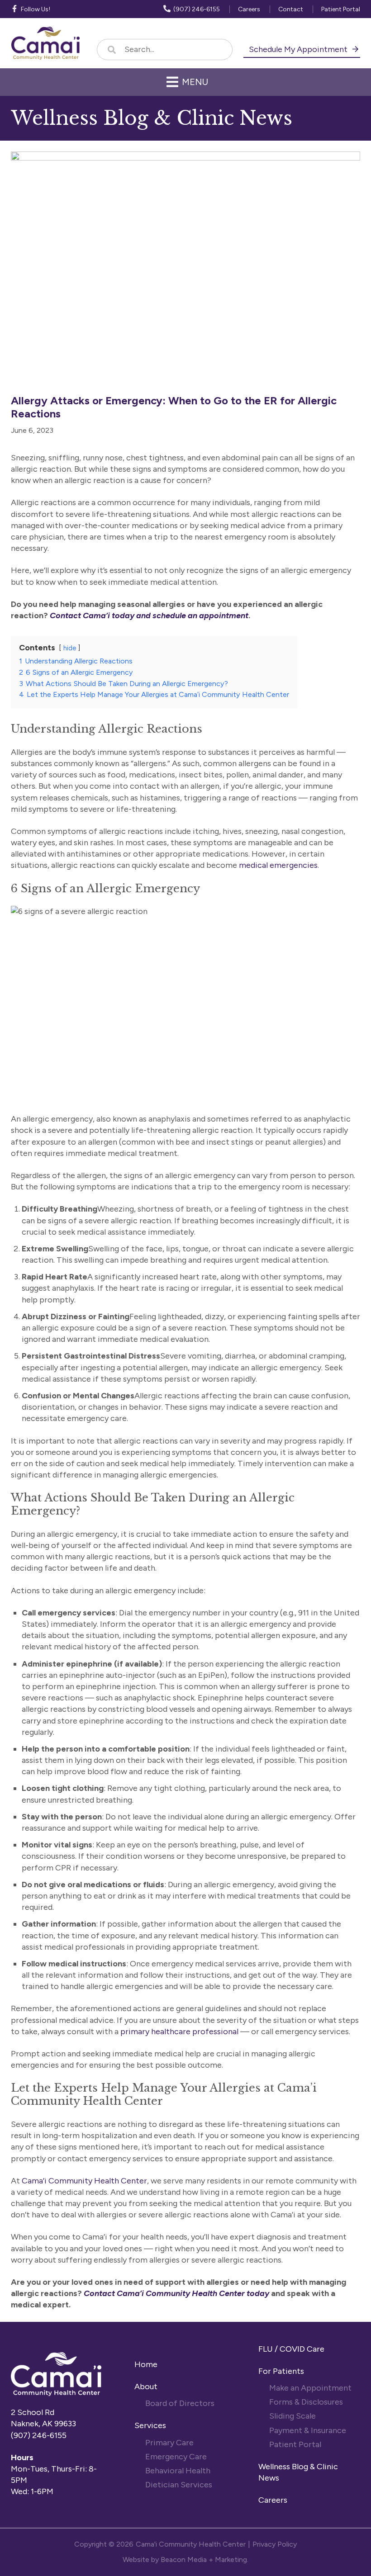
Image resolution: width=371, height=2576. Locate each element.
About (146, 2387)
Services (150, 2425)
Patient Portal (295, 2444)
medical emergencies (278, 865)
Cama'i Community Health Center (191, 2544)
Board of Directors (181, 2403)
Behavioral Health (178, 2471)
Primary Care (169, 2443)
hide (70, 648)
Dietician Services (180, 2485)
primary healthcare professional (179, 2031)
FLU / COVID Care (291, 2349)
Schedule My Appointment (299, 49)
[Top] (359, 2565)
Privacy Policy (275, 2544)
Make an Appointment (310, 2388)
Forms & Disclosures (306, 2402)
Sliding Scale (293, 2416)
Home (146, 2364)
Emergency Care (176, 2457)
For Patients (282, 2371)
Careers (273, 2500)
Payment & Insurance (308, 2430)
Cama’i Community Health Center (84, 2181)
